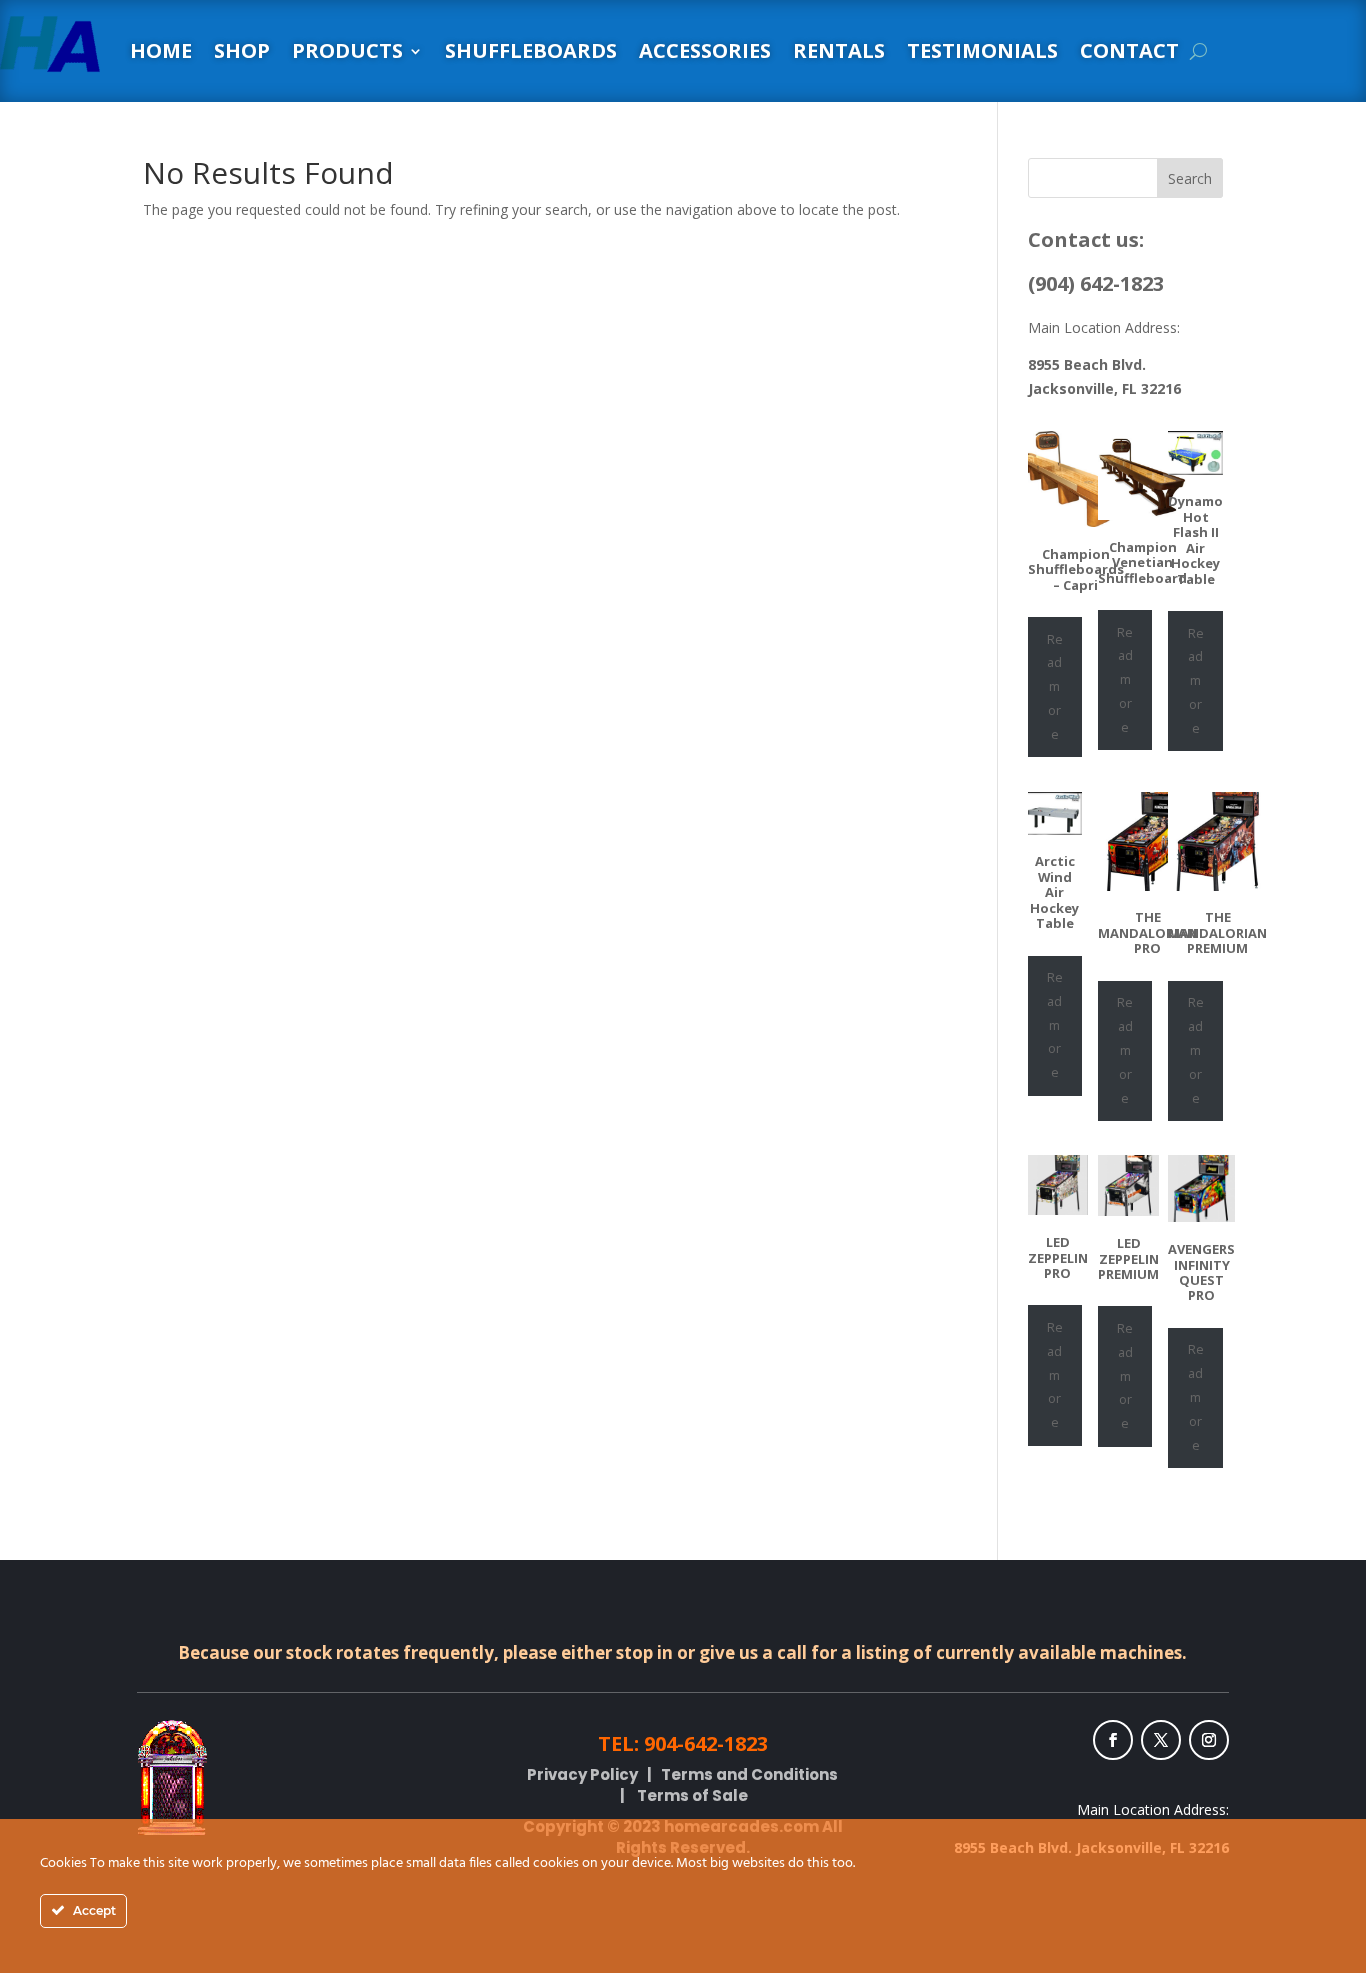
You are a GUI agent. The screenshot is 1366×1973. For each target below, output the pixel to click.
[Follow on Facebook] (1113, 1740)
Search (1190, 178)
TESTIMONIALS (982, 50)
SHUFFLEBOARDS (531, 50)
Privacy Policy (582, 1774)
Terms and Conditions (749, 1774)
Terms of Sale (692, 1795)
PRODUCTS (347, 50)
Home (161, 50)
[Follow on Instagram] (1209, 1740)
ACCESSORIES (705, 50)
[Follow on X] (1161, 1740)
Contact (1129, 50)
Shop (242, 50)
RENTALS (839, 50)
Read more (1055, 686)
